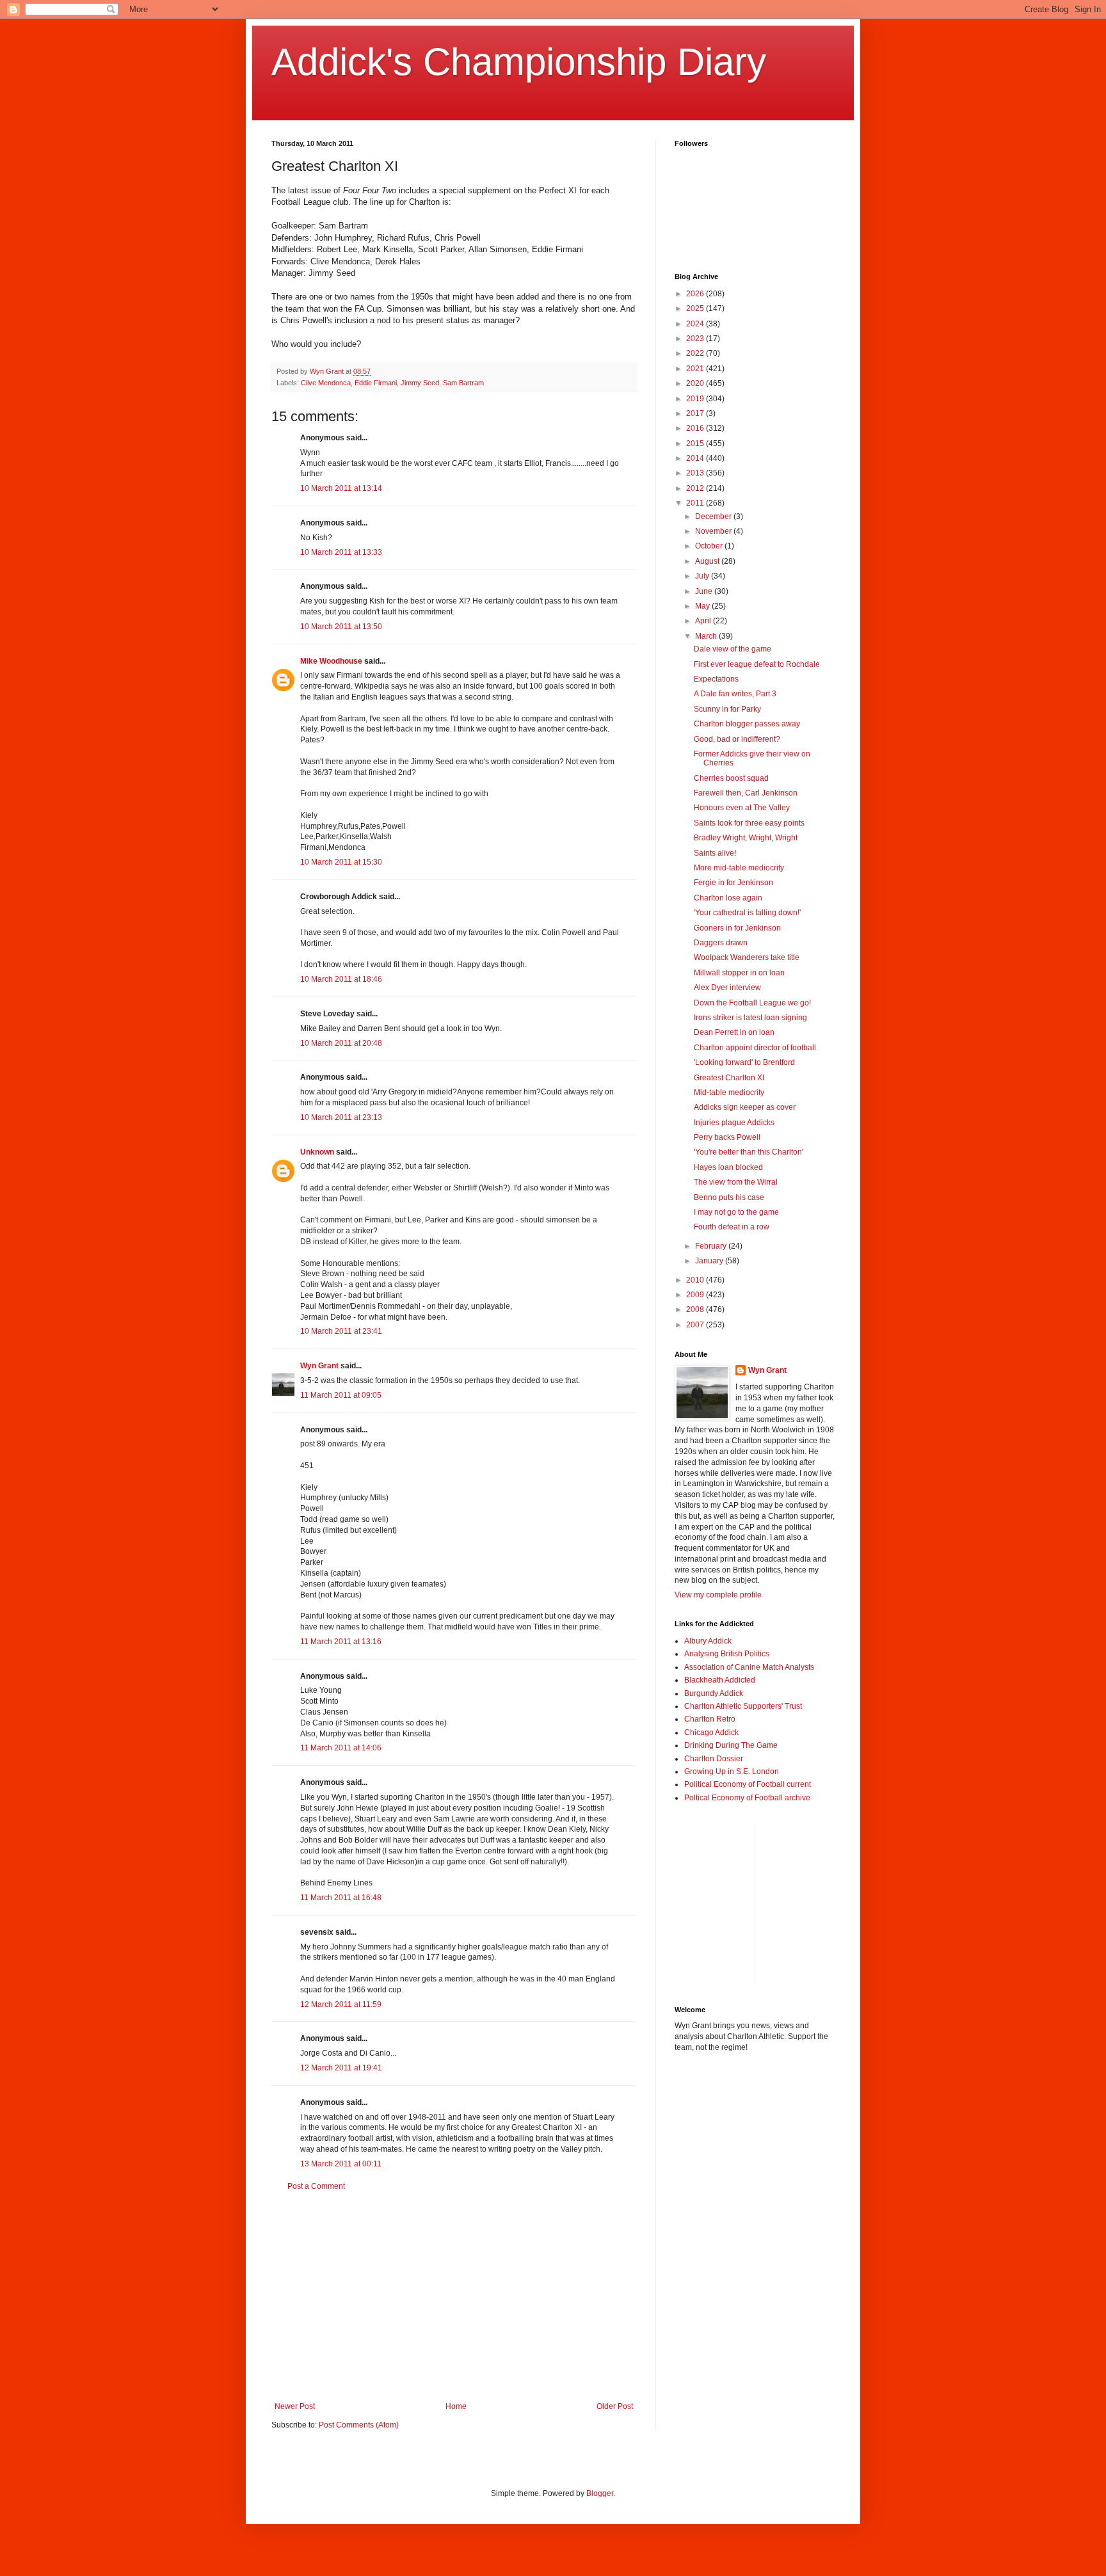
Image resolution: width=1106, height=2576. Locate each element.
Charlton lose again (728, 898)
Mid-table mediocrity (729, 1092)
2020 (696, 383)
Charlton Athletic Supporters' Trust (743, 1706)
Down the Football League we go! (752, 1003)
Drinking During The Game (731, 1745)
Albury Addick (708, 1641)
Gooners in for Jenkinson (737, 928)
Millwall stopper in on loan (739, 973)
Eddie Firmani (376, 383)
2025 (696, 308)
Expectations (716, 679)
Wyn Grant (319, 1366)
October (710, 546)
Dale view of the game (733, 649)
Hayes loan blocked (728, 1167)
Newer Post (295, 2406)
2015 (696, 444)
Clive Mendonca (326, 383)
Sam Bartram (463, 383)
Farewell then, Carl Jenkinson (746, 793)
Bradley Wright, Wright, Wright (746, 838)
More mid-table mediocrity (739, 868)
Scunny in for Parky (727, 709)
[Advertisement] (454, 2296)
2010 (696, 1280)
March (707, 636)
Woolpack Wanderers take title (747, 957)
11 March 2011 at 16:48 (341, 1898)
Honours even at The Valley (742, 808)
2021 (696, 369)
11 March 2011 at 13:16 (341, 1642)
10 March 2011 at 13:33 (341, 552)
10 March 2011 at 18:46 (341, 979)
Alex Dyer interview (727, 988)
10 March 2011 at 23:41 (341, 1331)
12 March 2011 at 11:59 (341, 2004)
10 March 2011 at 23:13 (341, 1117)
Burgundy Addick (714, 1693)
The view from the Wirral (736, 1182)
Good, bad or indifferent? (737, 739)
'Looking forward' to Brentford (744, 1062)
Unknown (317, 1152)
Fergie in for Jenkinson (733, 883)
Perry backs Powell (727, 1137)
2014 (696, 458)
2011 (696, 503)
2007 (696, 1325)
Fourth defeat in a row (732, 1227)
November (714, 531)
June (705, 591)
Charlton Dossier (714, 1759)
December (714, 516)
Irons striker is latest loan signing (750, 1018)
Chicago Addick (711, 1732)
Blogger (600, 2493)
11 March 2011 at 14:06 (341, 1748)
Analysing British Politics (727, 1654)
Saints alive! (715, 853)
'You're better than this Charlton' (749, 1152)
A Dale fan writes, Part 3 (735, 694)
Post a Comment (316, 2186)
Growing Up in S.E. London (732, 1772)
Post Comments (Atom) (359, 2425)
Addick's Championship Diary (519, 62)
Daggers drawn (721, 943)
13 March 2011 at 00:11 (341, 2164)
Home (456, 2406)
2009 (696, 1295)
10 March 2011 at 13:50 (341, 627)
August (708, 561)
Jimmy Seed (420, 383)
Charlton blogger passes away (747, 724)
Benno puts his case (729, 1197)
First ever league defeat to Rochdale (757, 664)
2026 (696, 294)
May (703, 606)
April (704, 621)
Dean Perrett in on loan (734, 1032)
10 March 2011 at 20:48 (341, 1043)
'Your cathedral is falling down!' (747, 913)
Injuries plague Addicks (734, 1123)
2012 (696, 488)
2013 (696, 473)
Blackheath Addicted (720, 1680)
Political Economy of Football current (748, 1784)
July (703, 576)
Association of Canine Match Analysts (749, 1667)
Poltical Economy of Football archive (747, 1798)
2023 (696, 339)
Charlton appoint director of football (755, 1048)
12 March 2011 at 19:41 (341, 2068)
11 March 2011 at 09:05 (341, 1395)
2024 (696, 324)
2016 (696, 428)
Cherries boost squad (731, 778)
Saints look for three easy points (749, 823)
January (710, 1261)
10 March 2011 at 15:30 (341, 862)
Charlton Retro (710, 1719)
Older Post (615, 2406)
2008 (696, 1309)
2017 (696, 413)
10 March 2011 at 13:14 (341, 488)
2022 (696, 353)
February (712, 1246)
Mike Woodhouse (331, 661)
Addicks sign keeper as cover (745, 1107)
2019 (696, 399)
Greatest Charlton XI (729, 1078)
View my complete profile (718, 1595)
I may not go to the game (736, 1212)
